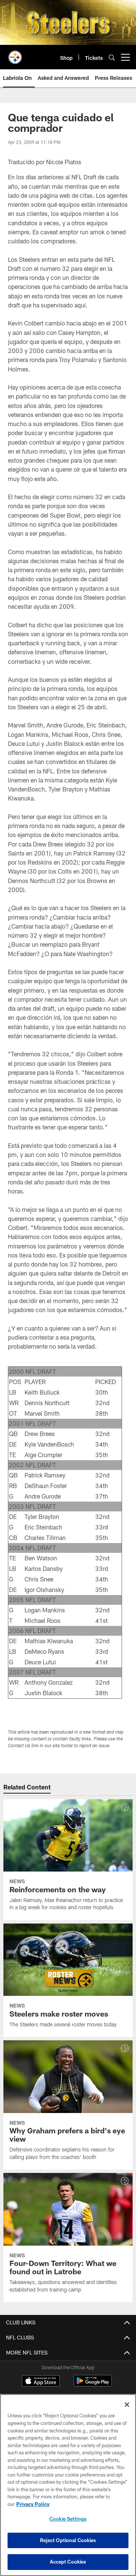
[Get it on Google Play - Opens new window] (93, 2384)
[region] (68, 2485)
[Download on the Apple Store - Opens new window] (41, 2382)
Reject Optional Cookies (68, 2540)
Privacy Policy (33, 2504)
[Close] (127, 2405)
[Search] (112, 57)
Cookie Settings (68, 2519)
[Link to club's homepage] (15, 54)
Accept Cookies (68, 2562)
